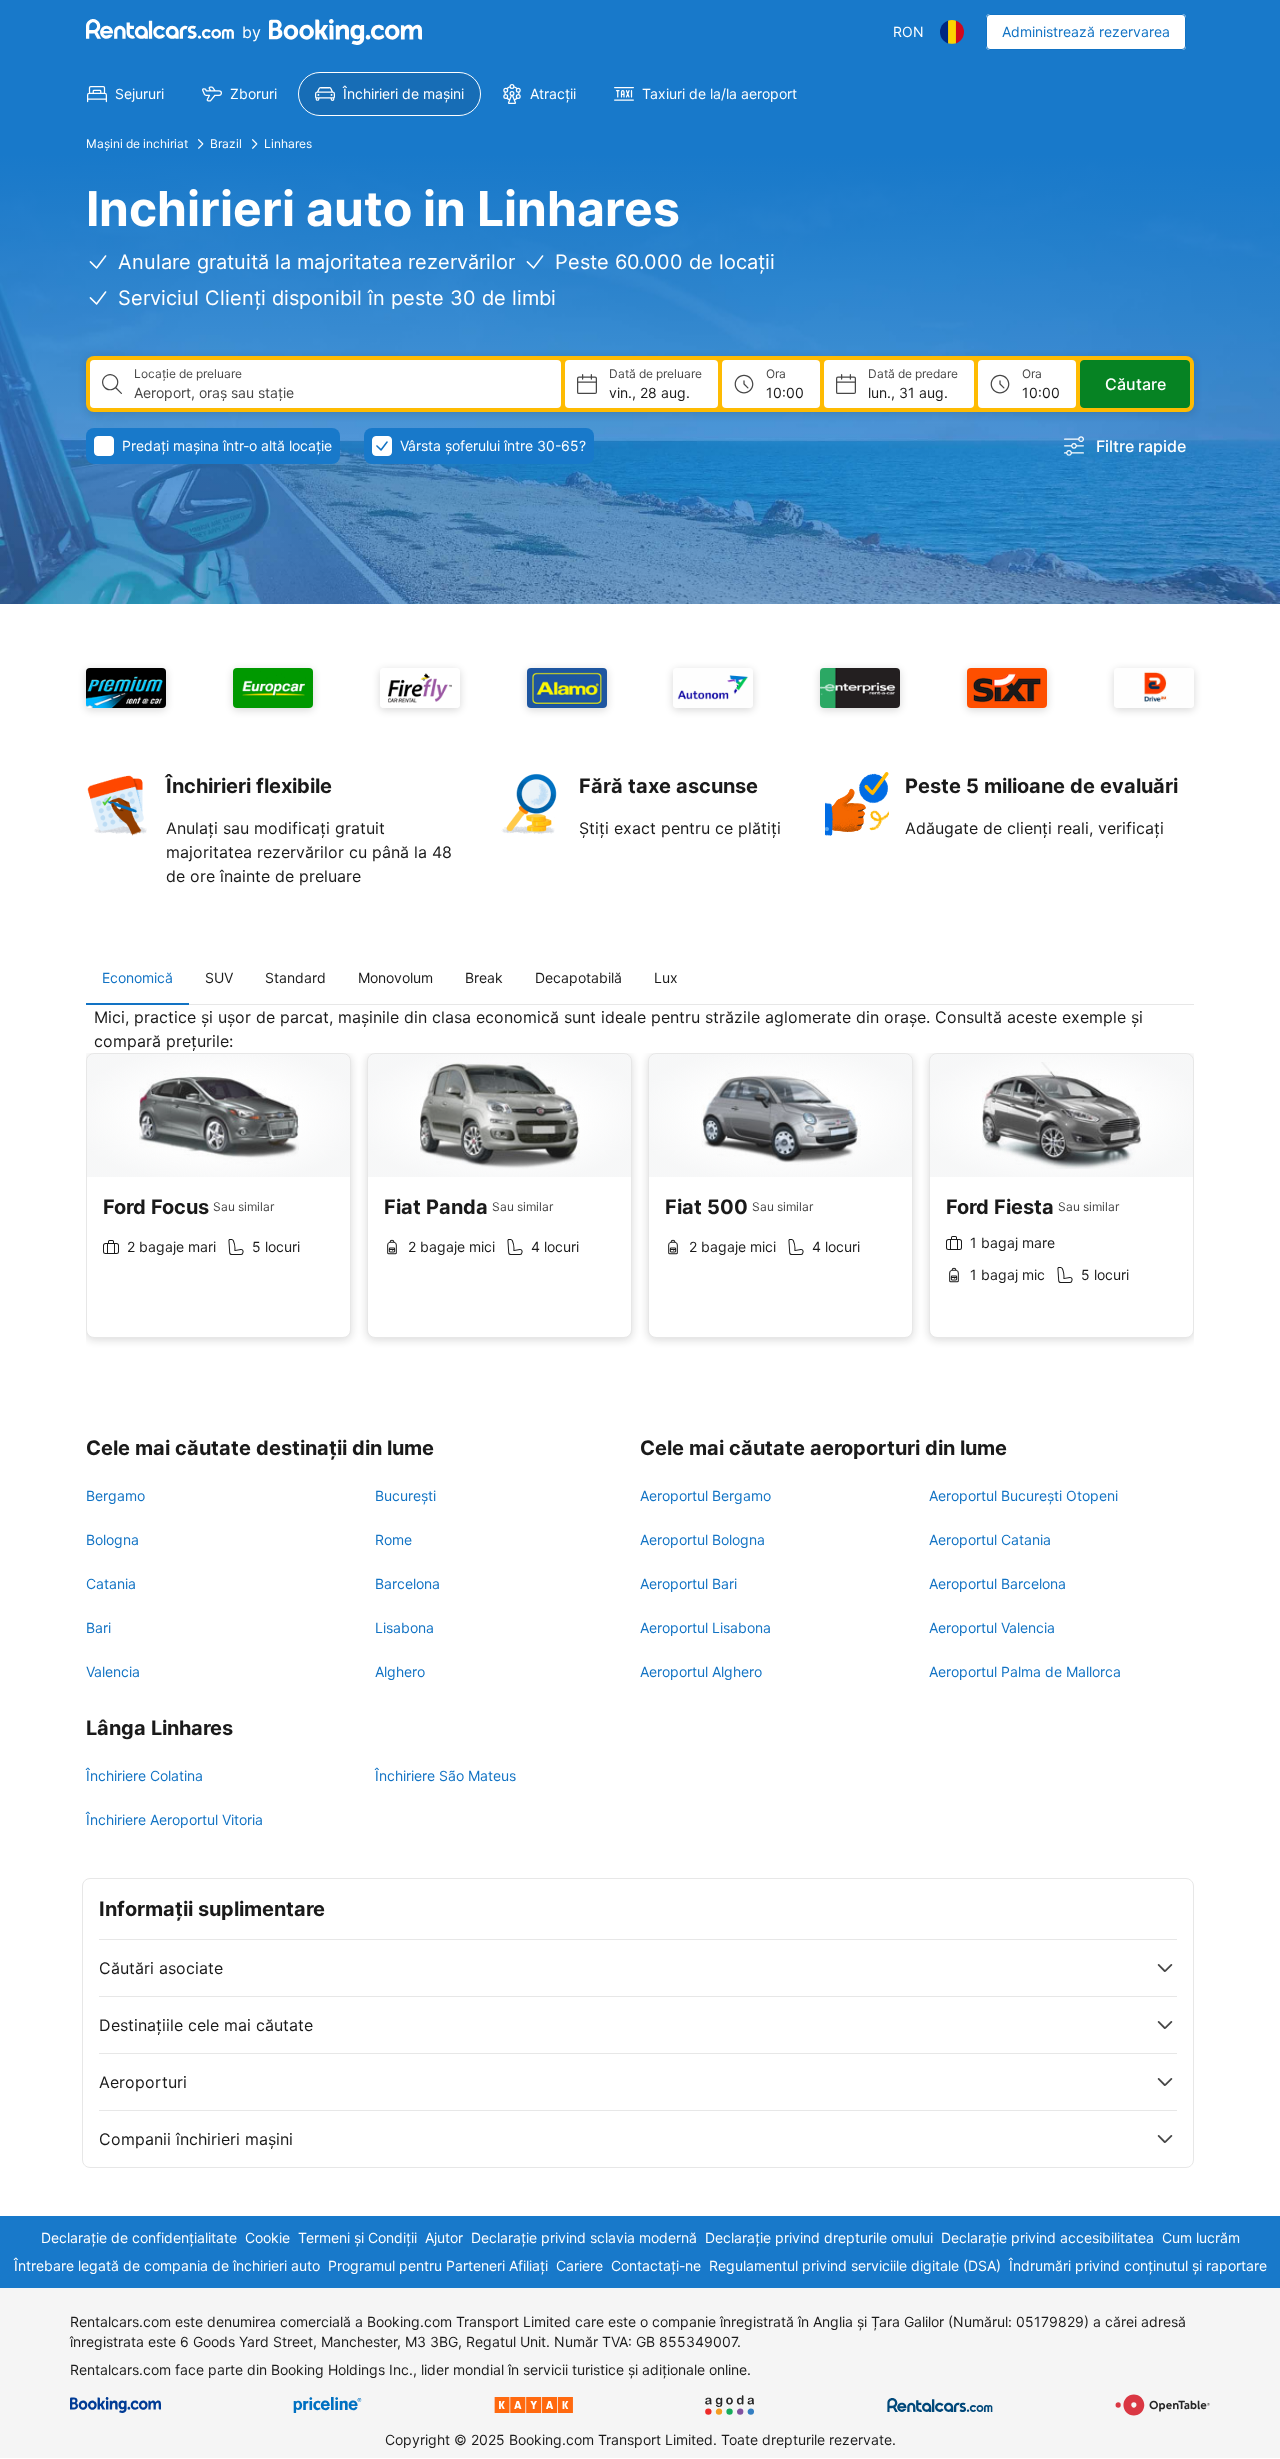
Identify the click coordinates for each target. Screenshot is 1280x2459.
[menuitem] (125, 94)
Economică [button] (137, 977)
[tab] (137, 978)
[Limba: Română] (952, 32)
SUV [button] (219, 977)
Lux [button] (666, 977)
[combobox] (339, 393)
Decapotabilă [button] (578, 977)
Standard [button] (295, 977)
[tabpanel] (640, 1187)
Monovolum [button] (395, 977)
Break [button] (484, 977)
